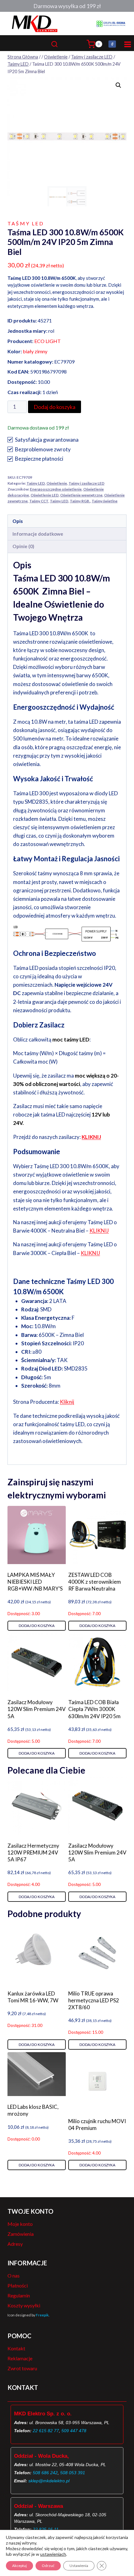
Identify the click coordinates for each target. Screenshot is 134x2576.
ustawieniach (53, 2554)
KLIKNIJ (91, 1137)
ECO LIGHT (48, 341)
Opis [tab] (18, 521)
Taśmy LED (26, 223)
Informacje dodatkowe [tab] (38, 534)
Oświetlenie (57, 483)
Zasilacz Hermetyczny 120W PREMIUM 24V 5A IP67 (33, 1852)
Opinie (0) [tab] (23, 546)
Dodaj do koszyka (55, 407)
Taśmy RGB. (80, 501)
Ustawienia (79, 2566)
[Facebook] (112, 44)
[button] (118, 85)
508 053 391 (73, 2473)
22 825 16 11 (46, 2529)
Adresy (15, 2244)
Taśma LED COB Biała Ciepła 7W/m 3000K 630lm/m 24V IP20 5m (94, 1709)
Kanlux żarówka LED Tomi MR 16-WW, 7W (33, 1997)
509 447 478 (74, 2431)
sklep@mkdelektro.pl (49, 2481)
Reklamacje (20, 2358)
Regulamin (19, 2295)
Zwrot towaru (22, 2368)
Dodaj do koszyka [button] (37, 1626)
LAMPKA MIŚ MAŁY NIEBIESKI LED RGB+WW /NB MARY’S (35, 1582)
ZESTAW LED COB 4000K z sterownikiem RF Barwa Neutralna (95, 1582)
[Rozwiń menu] (127, 44)
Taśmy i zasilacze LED (86, 483)
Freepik (42, 2315)
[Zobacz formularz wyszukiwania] (67, 44)
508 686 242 (45, 2473)
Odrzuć (48, 2566)
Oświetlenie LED (45, 495)
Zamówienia (21, 2234)
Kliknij (67, 1402)
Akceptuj (19, 2566)
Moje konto (20, 2224)
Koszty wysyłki (24, 2305)
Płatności (18, 2285)
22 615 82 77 (46, 2431)
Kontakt (16, 2348)
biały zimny (35, 351)
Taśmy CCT (39, 501)
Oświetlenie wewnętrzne (81, 495)
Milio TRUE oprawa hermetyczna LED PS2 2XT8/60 (94, 2000)
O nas (14, 2275)
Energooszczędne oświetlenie (56, 489)
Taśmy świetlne (105, 501)
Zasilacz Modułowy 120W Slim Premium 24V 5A (37, 1709)
